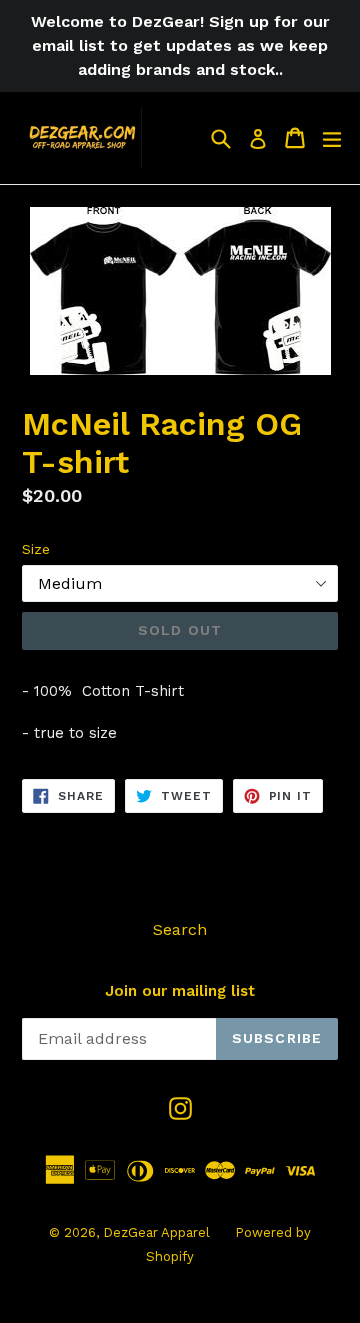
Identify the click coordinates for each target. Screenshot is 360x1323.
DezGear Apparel (156, 1232)
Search (180, 929)
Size (36, 549)
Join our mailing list (180, 991)
